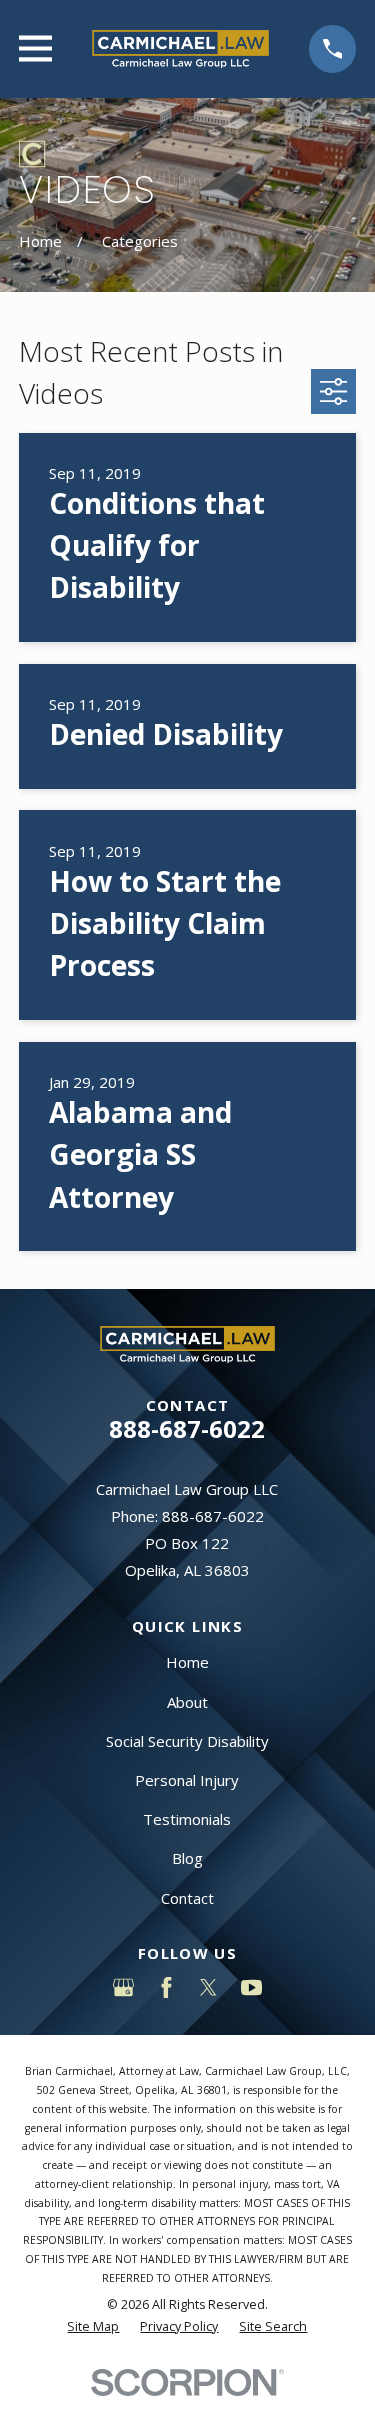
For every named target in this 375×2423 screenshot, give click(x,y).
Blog (187, 1858)
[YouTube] (251, 1987)
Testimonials (187, 1819)
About (187, 1702)
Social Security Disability (187, 1741)
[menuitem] (93, 2327)
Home (187, 1662)
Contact (187, 1898)
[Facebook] (166, 1987)
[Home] (181, 49)
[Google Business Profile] (123, 1987)
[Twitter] (208, 1987)
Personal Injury (187, 1780)
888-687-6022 (187, 1428)
